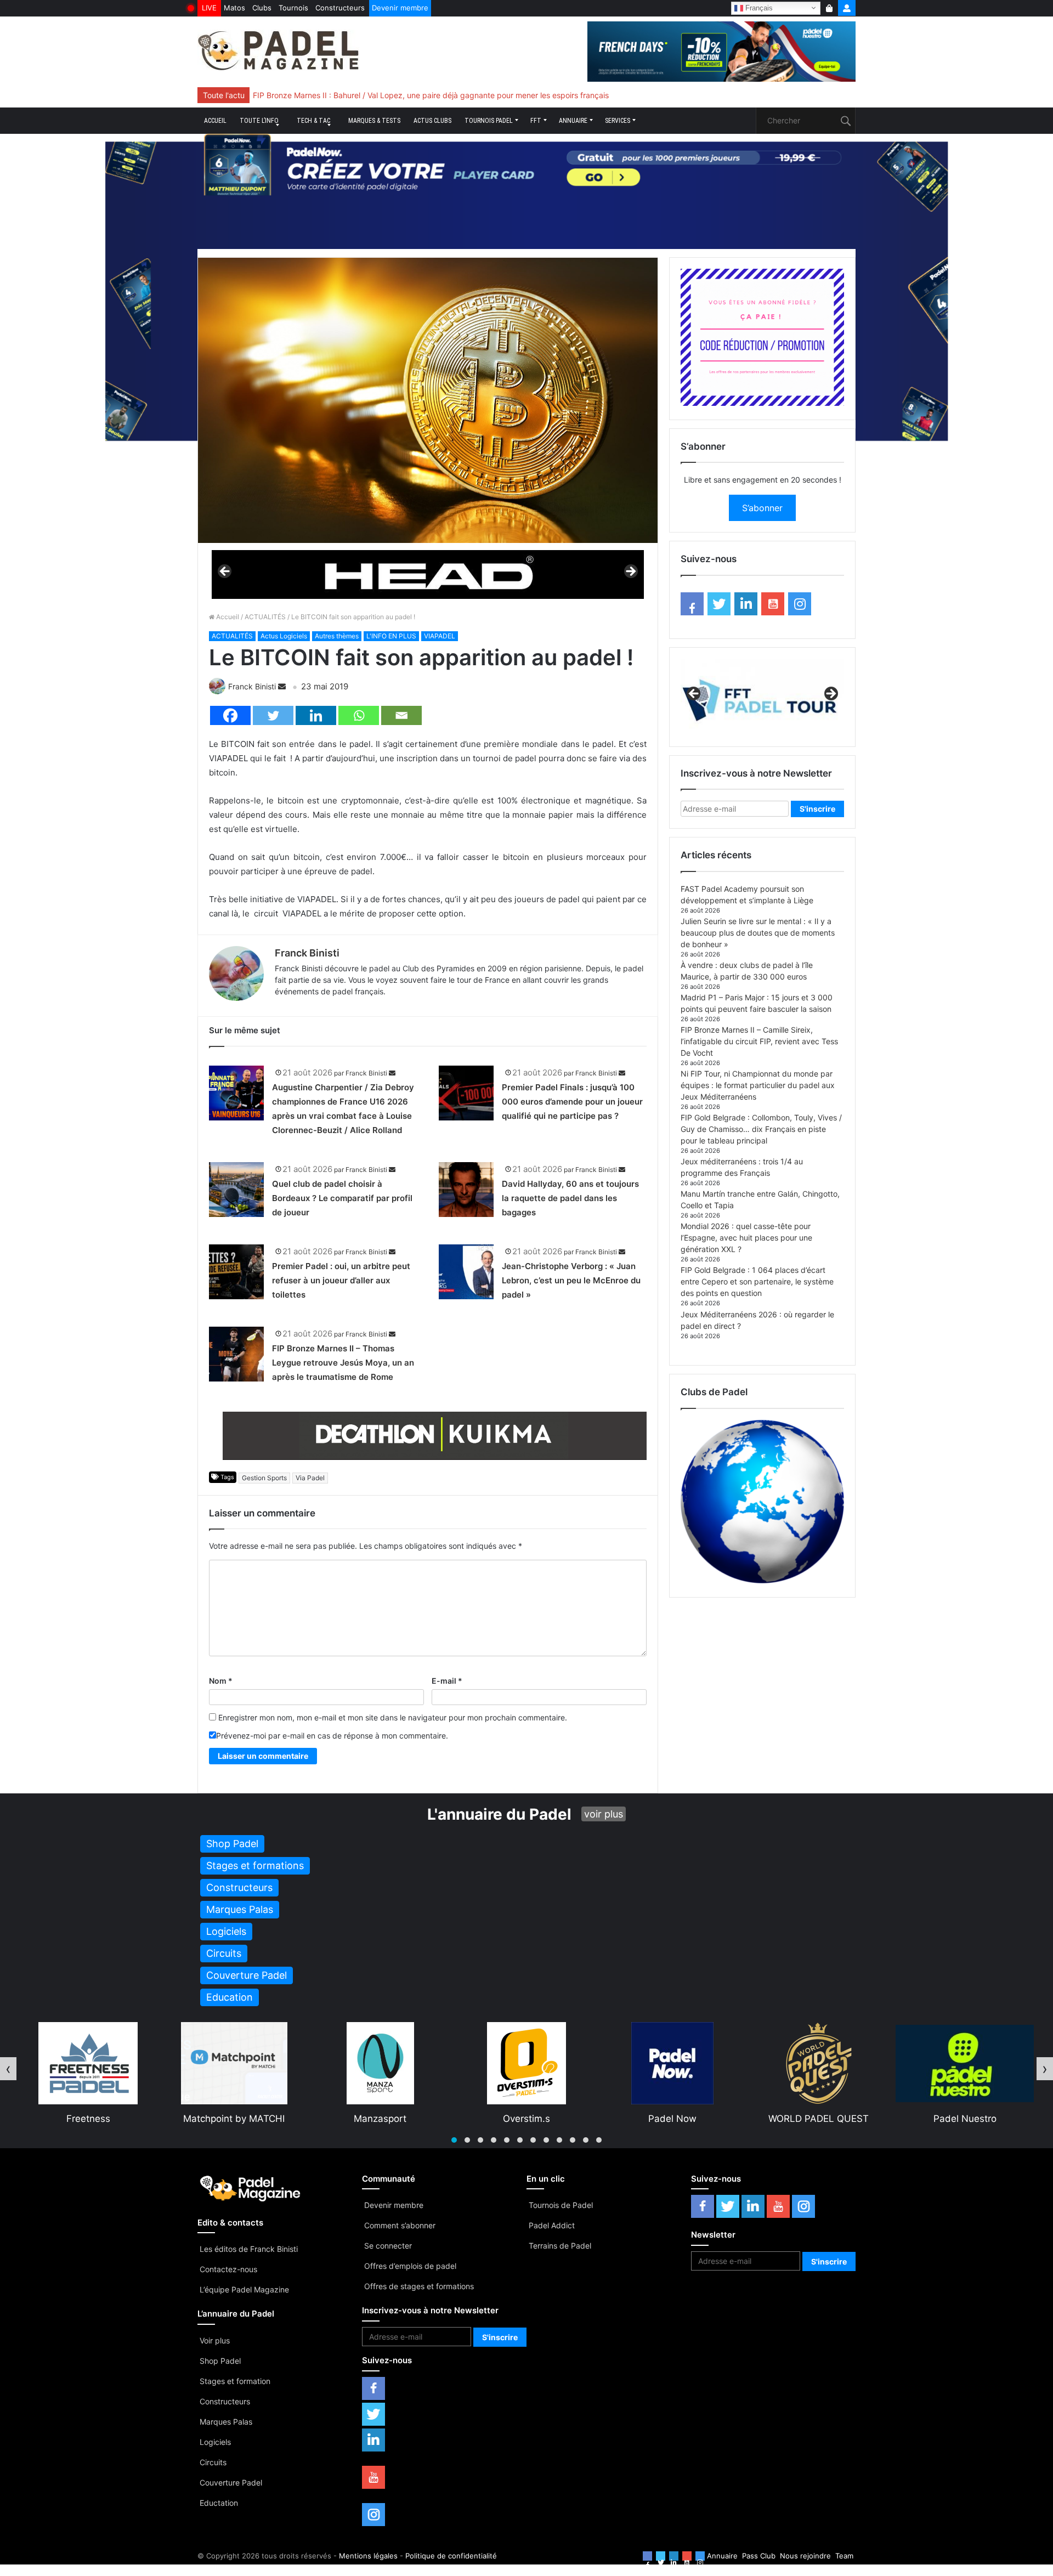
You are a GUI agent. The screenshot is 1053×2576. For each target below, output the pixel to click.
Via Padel (310, 1478)
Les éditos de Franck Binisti (249, 2249)
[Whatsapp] (359, 715)
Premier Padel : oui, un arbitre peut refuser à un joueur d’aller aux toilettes (341, 1280)
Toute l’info (259, 121)
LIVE (209, 8)
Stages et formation (235, 2381)
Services (618, 121)
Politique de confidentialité (451, 2556)
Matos (234, 8)
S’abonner (762, 508)
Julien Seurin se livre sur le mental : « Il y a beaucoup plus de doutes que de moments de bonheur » (758, 933)
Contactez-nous (228, 2269)
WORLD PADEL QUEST (673, 2119)
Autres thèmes (337, 636)
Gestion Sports (264, 1478)
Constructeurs (340, 8)
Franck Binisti (252, 686)
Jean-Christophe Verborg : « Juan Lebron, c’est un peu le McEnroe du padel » (571, 1280)
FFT (536, 121)
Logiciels (215, 2442)
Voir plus (215, 2340)
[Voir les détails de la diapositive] (428, 574)
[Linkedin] (316, 715)
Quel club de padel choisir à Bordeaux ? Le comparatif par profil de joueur (342, 1198)
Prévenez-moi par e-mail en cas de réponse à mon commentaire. (332, 1736)
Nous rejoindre (805, 2556)
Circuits (213, 2462)
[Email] (401, 715)
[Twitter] (273, 715)
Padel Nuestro (819, 2119)
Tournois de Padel (561, 2205)
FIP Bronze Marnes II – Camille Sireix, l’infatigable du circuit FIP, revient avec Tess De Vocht (759, 1041)
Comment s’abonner (400, 2225)
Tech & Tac (313, 121)
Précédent (225, 572)
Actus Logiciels (284, 636)
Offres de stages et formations (419, 2286)
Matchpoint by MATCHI (88, 2119)
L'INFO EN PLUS (391, 636)
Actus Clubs (432, 121)
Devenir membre (400, 8)
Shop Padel (220, 2361)
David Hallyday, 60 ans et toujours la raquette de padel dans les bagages (570, 1198)
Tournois (293, 8)
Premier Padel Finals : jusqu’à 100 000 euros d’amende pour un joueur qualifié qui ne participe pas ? (572, 1102)
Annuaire (573, 121)
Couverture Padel (231, 2482)
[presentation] (8, 2069)
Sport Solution (965, 2119)
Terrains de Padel (560, 2246)
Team (844, 2556)
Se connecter (388, 2246)
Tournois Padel (489, 121)
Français (758, 7)
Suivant (630, 572)
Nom (221, 1681)
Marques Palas (226, 2422)
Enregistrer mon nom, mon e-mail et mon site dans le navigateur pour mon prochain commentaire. (393, 1717)
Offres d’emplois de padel (410, 2266)
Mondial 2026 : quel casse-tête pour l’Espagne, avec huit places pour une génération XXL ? (746, 1238)
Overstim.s (381, 2119)
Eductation (219, 2503)
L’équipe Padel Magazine (244, 2289)
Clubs (262, 8)
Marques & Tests (374, 121)
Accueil (215, 121)
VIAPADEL (440, 636)
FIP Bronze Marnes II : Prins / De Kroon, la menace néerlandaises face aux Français (401, 95)
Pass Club (759, 2556)
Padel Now (526, 2119)
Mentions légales (368, 2556)
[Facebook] (230, 715)
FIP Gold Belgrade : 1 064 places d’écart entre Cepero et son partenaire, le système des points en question (757, 1281)
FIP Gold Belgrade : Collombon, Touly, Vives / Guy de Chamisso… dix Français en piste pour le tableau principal (761, 1129)
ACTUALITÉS (265, 617)
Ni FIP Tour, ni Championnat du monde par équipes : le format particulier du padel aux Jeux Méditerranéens (758, 1085)
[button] (454, 2140)
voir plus (604, 1814)
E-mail (447, 1681)
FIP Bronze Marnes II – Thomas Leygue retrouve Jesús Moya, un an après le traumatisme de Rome (343, 1363)
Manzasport (234, 2119)
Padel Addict (552, 2225)
